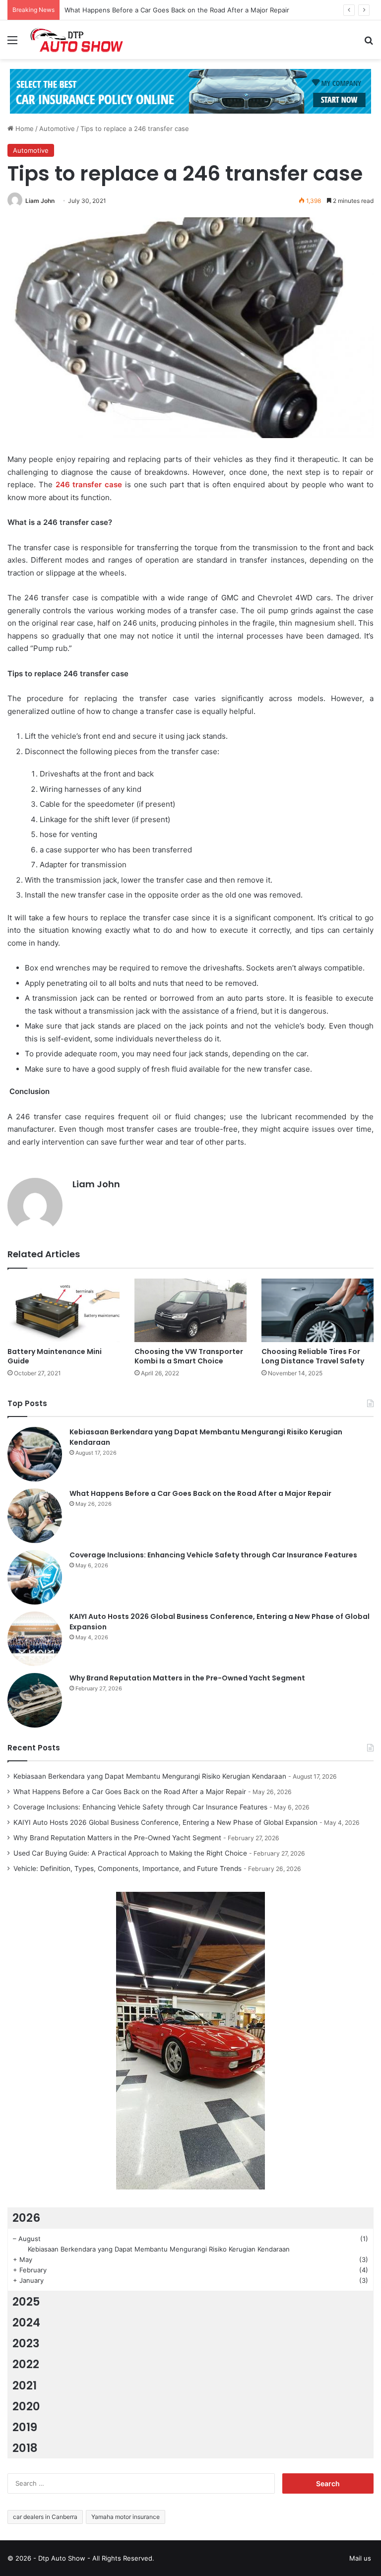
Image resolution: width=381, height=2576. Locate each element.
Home (24, 129)
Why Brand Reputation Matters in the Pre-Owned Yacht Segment (187, 1678)
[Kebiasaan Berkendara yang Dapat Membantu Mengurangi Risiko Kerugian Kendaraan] (35, 1454)
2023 (26, 2343)
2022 (26, 2364)
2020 (26, 2406)
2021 (25, 2385)
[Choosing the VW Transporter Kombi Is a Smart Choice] (190, 1310)
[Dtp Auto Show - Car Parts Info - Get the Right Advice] (77, 40)
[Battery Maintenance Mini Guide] (63, 1310)
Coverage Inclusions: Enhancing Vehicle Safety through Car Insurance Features (213, 1555)
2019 (25, 2427)
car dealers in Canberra (45, 2517)
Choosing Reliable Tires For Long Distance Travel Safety (313, 1356)
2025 (26, 2302)
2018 (25, 2448)
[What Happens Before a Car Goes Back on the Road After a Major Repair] (35, 1516)
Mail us (360, 2558)
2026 (26, 2218)
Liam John (40, 201)
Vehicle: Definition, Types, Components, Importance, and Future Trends (127, 1868)
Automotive (57, 129)
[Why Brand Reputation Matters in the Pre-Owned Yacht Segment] (35, 1700)
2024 (26, 2322)
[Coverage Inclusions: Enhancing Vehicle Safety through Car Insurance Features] (35, 1577)
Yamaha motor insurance (126, 2517)
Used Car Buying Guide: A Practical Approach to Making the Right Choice (130, 1853)
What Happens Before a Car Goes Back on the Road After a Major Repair (177, 10)
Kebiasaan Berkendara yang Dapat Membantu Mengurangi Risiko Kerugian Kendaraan (150, 1776)
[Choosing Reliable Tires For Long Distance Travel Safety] (317, 1310)
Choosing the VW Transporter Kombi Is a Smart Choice (189, 1356)
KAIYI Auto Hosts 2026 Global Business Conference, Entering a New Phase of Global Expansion (165, 1822)
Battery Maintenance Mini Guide (55, 1356)
